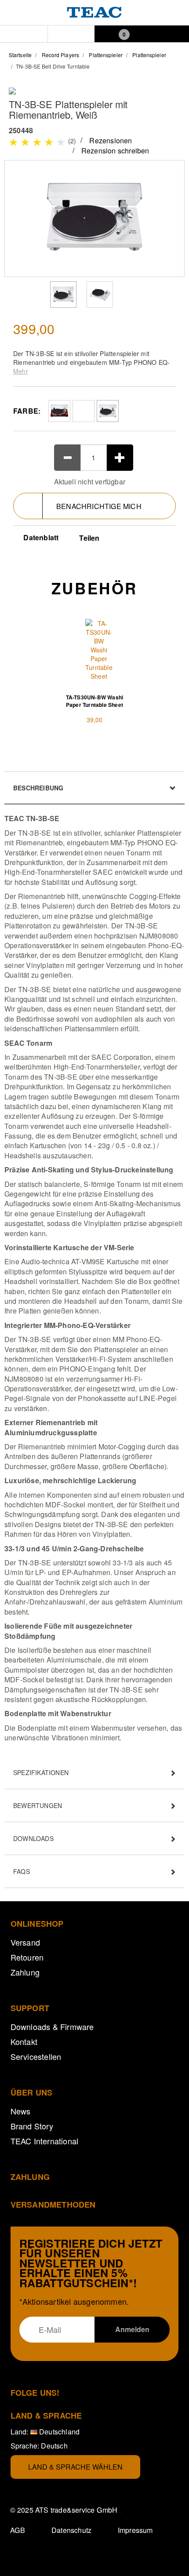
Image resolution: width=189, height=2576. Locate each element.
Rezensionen (111, 140)
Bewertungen (38, 1805)
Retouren (27, 1957)
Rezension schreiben (115, 151)
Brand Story (32, 2126)
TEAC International (45, 2141)
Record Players (60, 55)
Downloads (33, 1838)
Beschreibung (38, 788)
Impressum (135, 2530)
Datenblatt (40, 537)
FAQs (22, 1871)
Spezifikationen (41, 1772)
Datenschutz (71, 2530)
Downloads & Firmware (52, 2027)
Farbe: (27, 411)
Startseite (20, 55)
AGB (18, 2530)
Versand (25, 1942)
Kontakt (24, 2041)
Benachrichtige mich (99, 506)
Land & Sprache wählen (75, 2467)
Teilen (89, 538)
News (21, 2111)
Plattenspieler (105, 55)
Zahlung (25, 1972)
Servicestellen (36, 2056)
